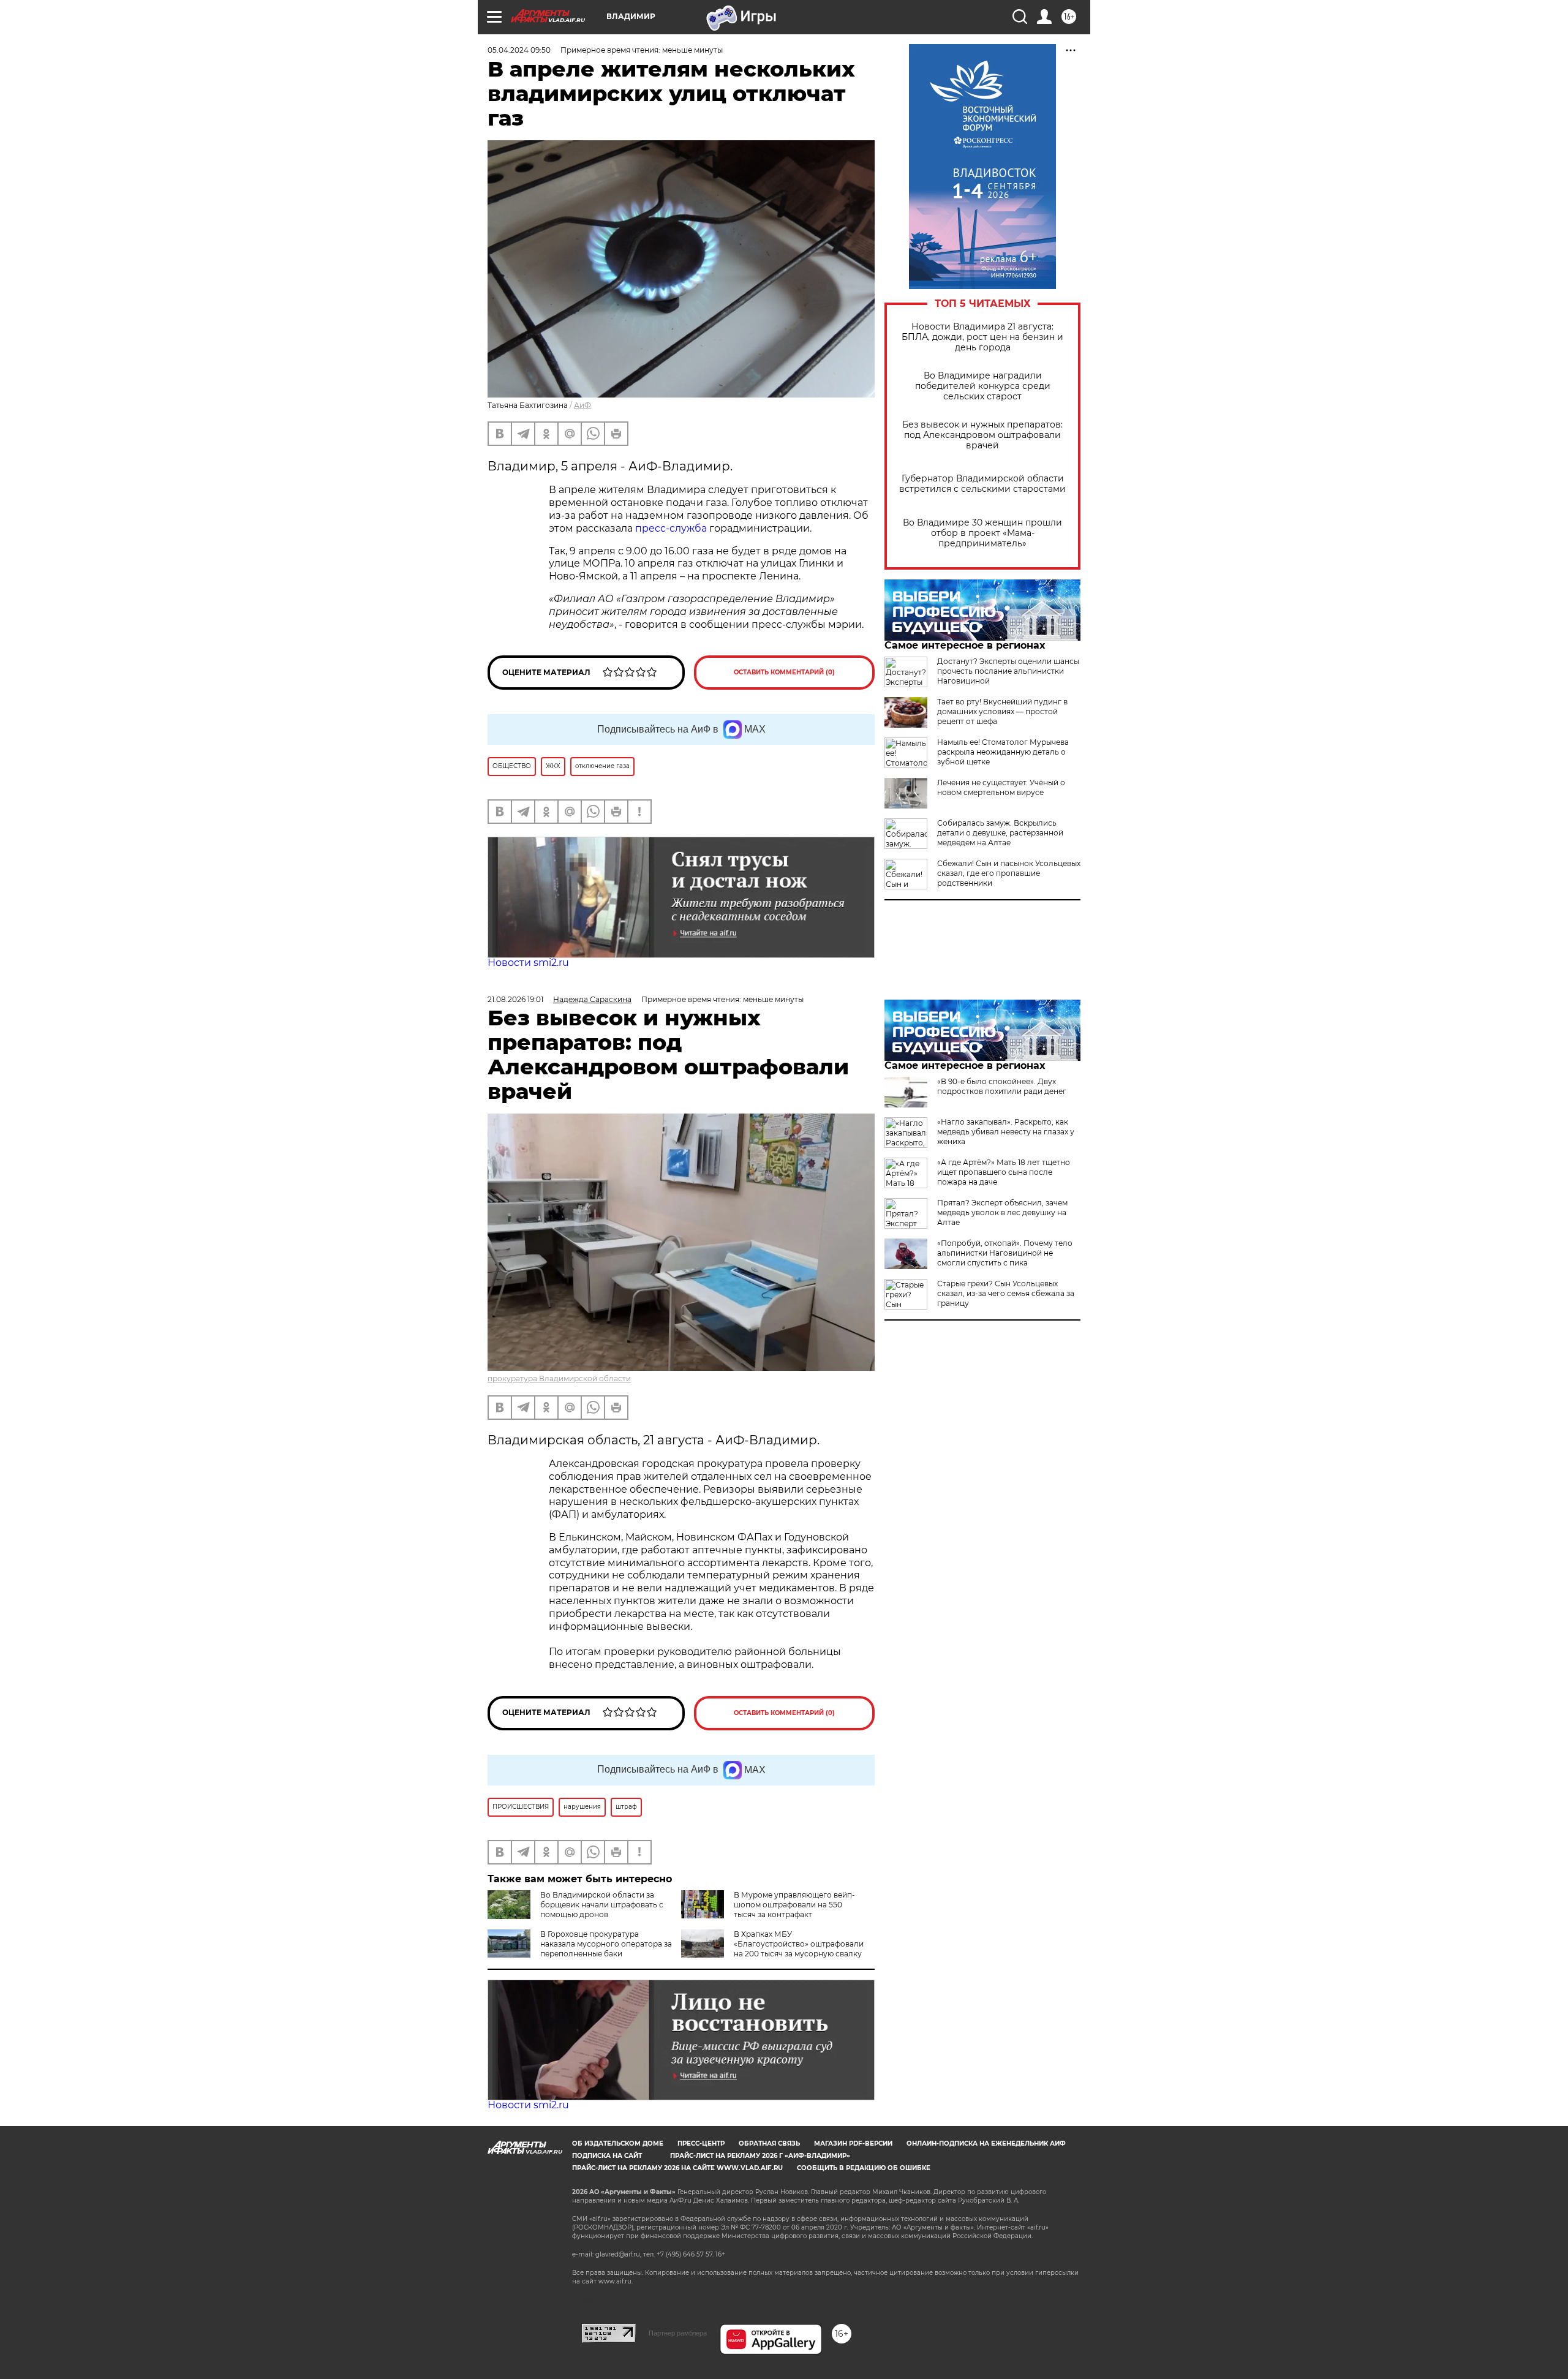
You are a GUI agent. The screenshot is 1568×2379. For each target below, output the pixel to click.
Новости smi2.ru (528, 963)
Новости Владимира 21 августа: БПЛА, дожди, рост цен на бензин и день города (982, 337)
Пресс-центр (701, 2143)
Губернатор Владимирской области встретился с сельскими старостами (982, 484)
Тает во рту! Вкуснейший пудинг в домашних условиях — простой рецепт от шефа (1002, 711)
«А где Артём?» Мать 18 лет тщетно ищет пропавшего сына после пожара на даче (1004, 1172)
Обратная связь (769, 2143)
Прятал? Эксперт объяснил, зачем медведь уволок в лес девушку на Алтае (1002, 1212)
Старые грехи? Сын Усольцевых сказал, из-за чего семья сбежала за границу (1006, 1293)
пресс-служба (671, 528)
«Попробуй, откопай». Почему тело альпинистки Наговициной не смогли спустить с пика (1005, 1253)
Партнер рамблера (678, 2333)
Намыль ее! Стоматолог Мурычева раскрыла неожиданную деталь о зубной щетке (1003, 752)
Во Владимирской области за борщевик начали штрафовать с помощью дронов (602, 1905)
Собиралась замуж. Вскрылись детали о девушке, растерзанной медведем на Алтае (1000, 833)
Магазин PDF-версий (853, 2143)
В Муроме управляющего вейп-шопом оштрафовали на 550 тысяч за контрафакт (794, 1905)
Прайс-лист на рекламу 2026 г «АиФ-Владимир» (760, 2156)
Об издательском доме (618, 2143)
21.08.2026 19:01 (515, 999)
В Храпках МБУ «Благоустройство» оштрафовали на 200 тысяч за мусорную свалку (799, 1944)
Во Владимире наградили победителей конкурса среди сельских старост (983, 386)
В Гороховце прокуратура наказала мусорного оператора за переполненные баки (606, 1944)
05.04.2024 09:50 (519, 50)
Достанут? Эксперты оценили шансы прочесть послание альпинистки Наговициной (1008, 671)
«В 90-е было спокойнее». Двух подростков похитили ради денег (1002, 1086)
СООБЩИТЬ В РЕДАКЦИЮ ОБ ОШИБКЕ (864, 2168)
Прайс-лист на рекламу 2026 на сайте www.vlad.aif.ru (677, 2168)
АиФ (582, 405)
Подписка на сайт (607, 2156)
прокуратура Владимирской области (559, 1378)
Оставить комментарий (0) (784, 672)
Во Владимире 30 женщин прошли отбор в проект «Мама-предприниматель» (982, 533)
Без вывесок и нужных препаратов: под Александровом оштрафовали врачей (982, 435)
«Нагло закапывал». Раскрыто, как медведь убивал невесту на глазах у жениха (1006, 1132)
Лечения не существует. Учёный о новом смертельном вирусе (1001, 787)
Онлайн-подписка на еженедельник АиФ (986, 2143)
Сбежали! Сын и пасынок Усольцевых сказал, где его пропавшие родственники (1009, 873)
